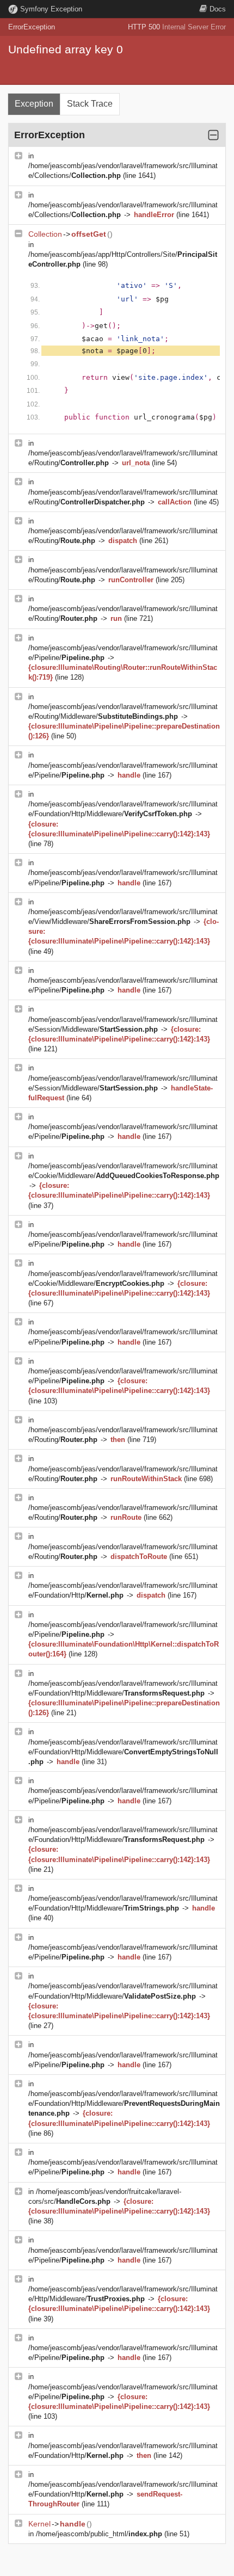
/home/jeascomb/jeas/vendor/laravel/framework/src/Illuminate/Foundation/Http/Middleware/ (123, 1752)
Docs (218, 9)
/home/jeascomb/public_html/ (99, 2534)
